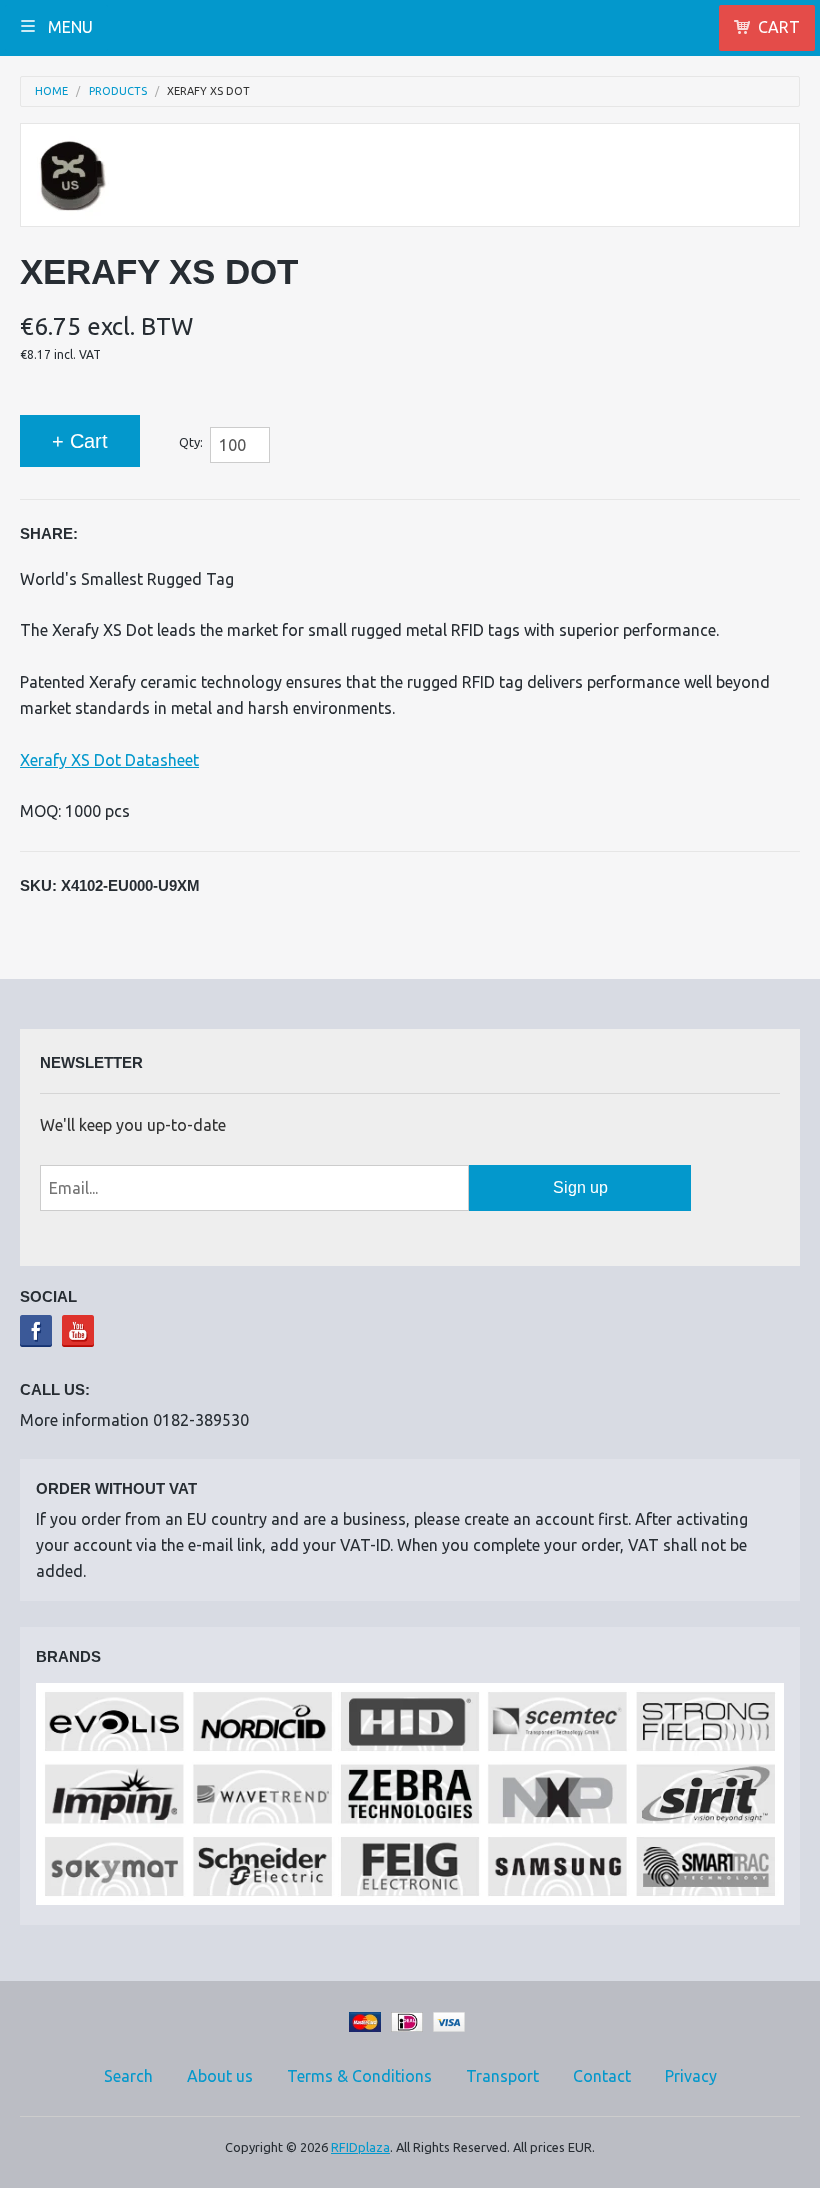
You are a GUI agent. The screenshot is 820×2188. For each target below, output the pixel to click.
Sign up (580, 1187)
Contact (602, 2076)
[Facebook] (36, 1331)
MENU (68, 27)
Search (128, 2076)
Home (51, 91)
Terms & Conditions (359, 2076)
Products (118, 91)
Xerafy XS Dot (208, 91)
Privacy (691, 2076)
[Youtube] (78, 1331)
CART (779, 27)
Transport (502, 2076)
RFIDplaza (360, 2147)
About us (220, 2076)
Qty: (191, 442)
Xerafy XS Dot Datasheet (109, 760)
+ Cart (80, 441)
